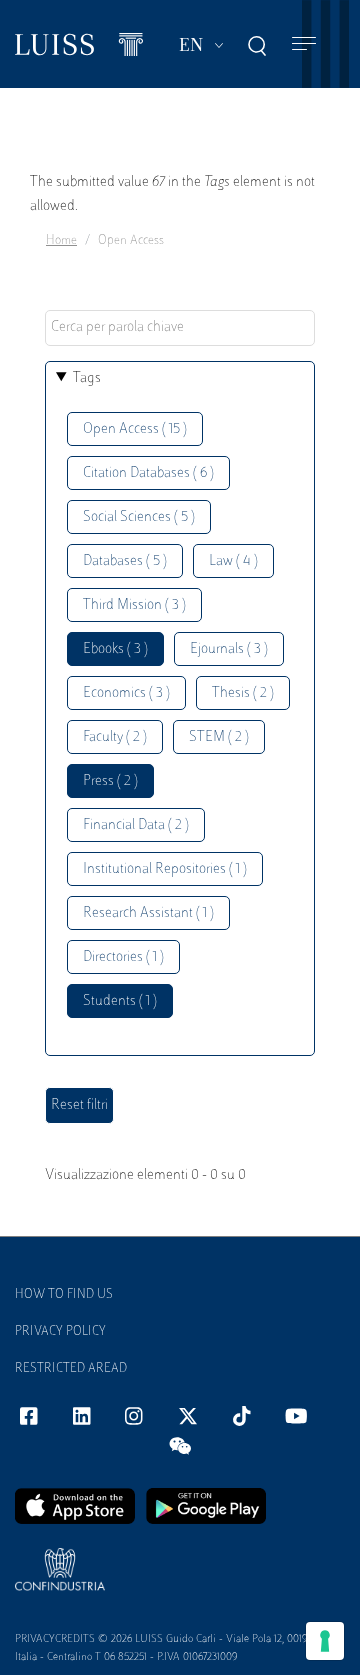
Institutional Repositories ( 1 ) (165, 869)
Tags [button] (87, 378)
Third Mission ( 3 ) (134, 605)
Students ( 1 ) (120, 1001)
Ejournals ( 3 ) (229, 649)
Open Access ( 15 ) (135, 429)
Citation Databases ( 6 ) (148, 473)
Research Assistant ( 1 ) (148, 913)
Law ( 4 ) (233, 561)
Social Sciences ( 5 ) (139, 517)
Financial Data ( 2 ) (136, 825)
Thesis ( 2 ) (243, 693)
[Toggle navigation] (304, 44)
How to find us (64, 1295)
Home (61, 241)
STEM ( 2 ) (219, 737)
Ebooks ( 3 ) (115, 649)
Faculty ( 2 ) (115, 737)
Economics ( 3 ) (126, 693)
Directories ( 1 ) (123, 957)
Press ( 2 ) (110, 781)
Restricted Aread (71, 1369)
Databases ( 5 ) (125, 561)
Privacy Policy (60, 1332)
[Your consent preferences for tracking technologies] (325, 1641)
